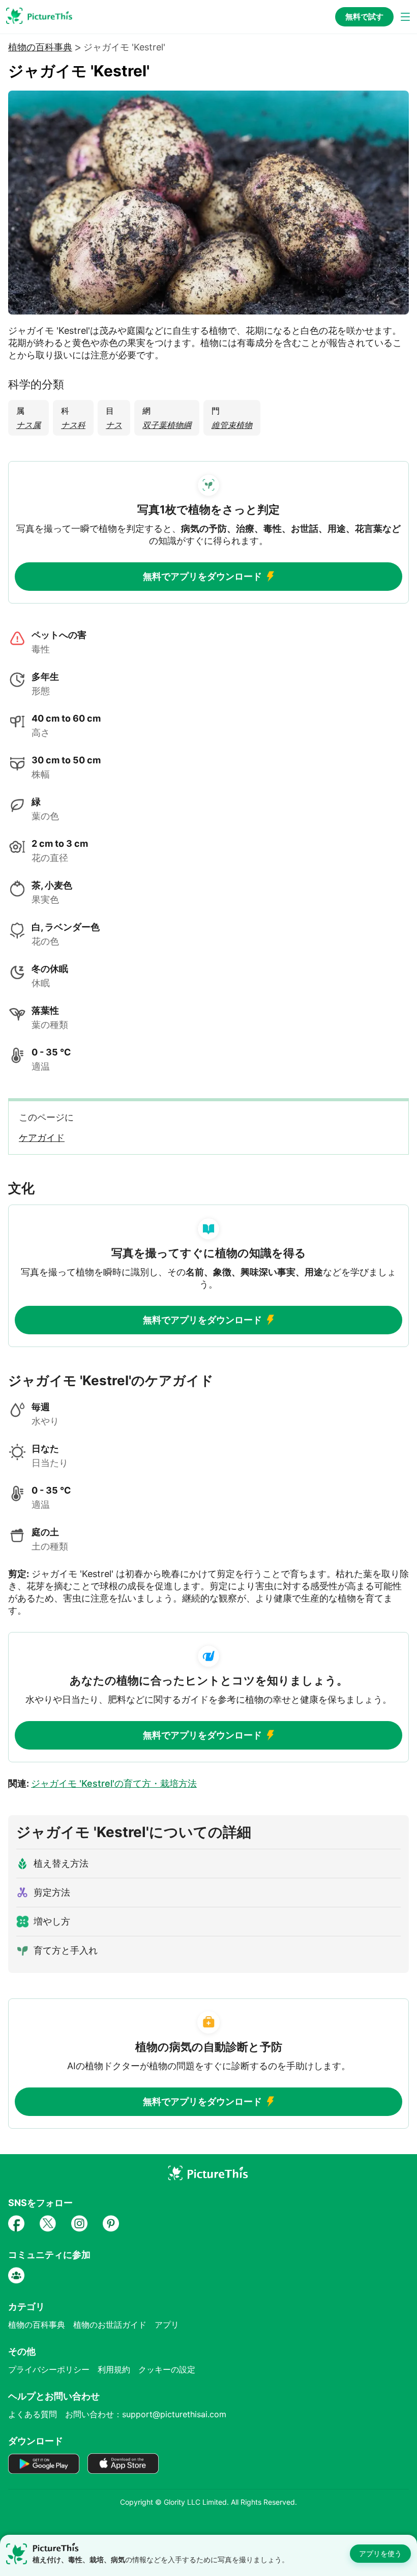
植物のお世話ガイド (110, 2325)
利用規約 (114, 2369)
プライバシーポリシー (49, 2369)
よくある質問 (33, 2414)
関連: (102, 1783)
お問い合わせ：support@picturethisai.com (146, 2414)
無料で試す (364, 17)
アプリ (167, 2325)
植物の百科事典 (40, 47)
